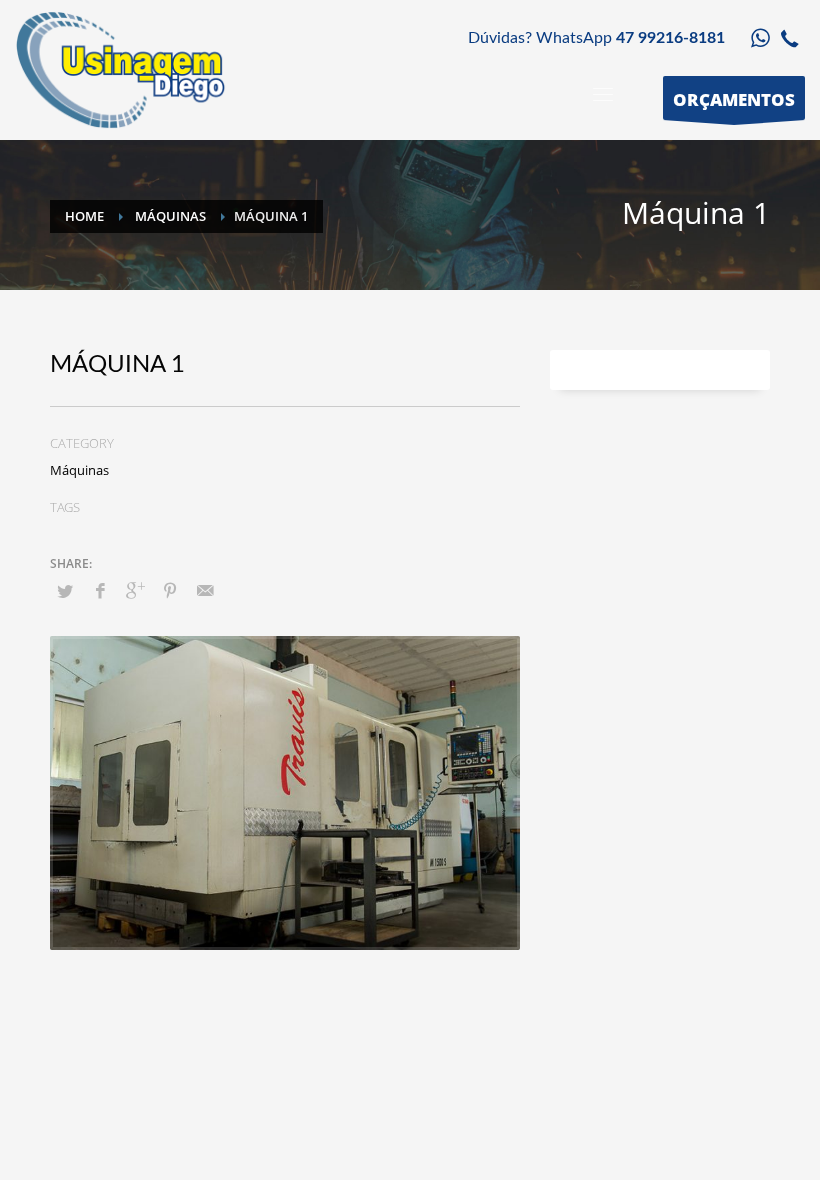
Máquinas (79, 470)
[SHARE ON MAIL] (205, 590)
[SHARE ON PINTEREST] (170, 590)
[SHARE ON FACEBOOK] (100, 590)
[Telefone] (790, 38)
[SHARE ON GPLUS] (135, 590)
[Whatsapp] (760, 38)
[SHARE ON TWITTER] (65, 591)
